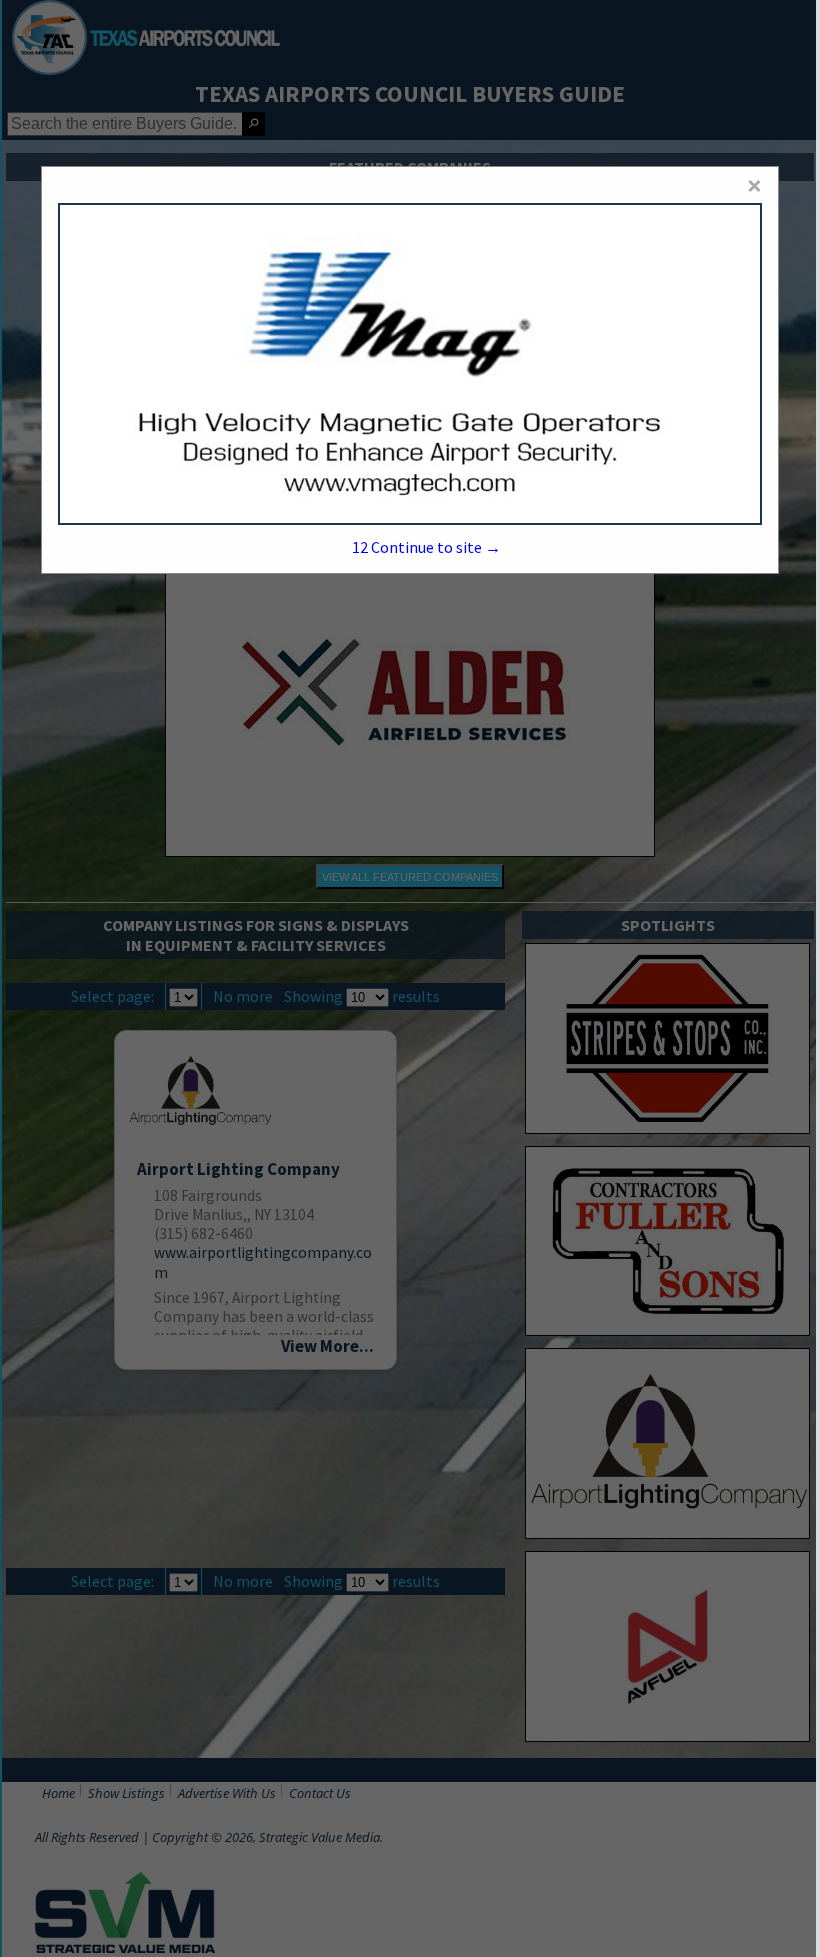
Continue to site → (426, 547)
